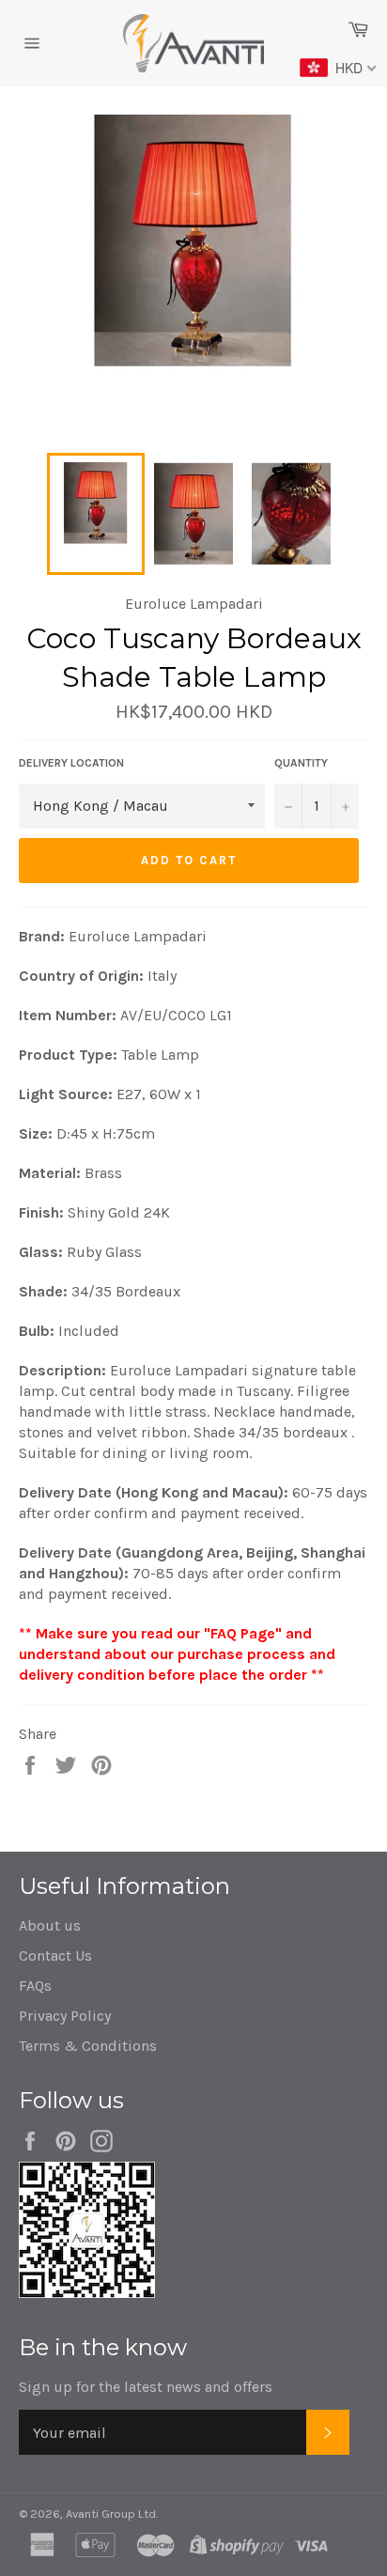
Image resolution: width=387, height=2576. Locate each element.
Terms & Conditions (88, 2046)
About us (50, 1925)
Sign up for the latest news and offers (146, 2387)
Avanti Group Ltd (111, 2514)
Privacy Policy (65, 2016)
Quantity (301, 763)
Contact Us (55, 1955)
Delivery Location (71, 763)
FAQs (35, 1986)
